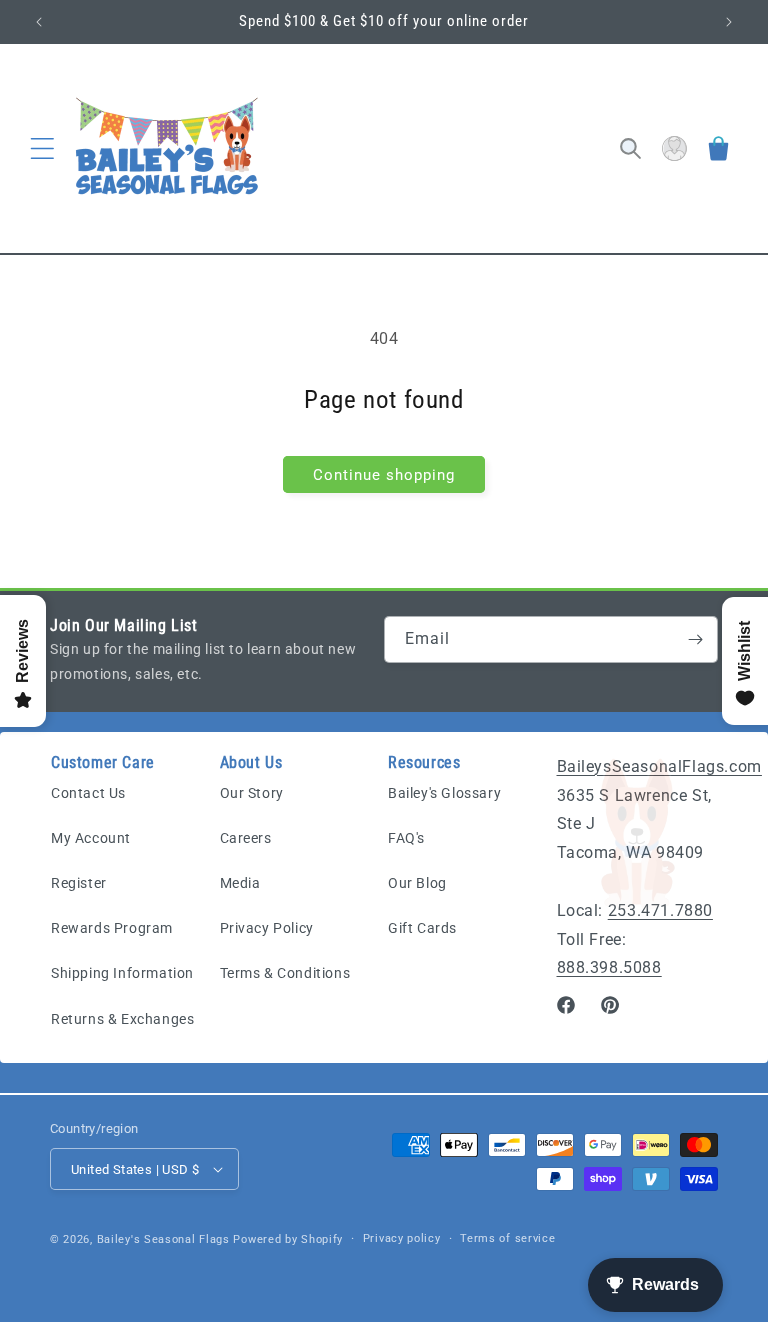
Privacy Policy (267, 928)
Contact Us (88, 793)
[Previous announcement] (39, 22)
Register (79, 883)
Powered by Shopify (288, 1239)
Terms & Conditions (285, 973)
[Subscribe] (695, 639)
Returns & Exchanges (122, 1019)
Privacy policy (402, 1238)
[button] (42, 149)
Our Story (252, 793)
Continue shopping (384, 475)
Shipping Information (122, 973)
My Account (91, 838)
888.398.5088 (609, 967)
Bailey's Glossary (444, 793)
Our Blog (417, 883)
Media (240, 883)
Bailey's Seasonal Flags (163, 1239)
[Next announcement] (729, 22)
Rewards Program (112, 928)
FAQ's (406, 838)
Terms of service (507, 1238)
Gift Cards (422, 928)
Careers (246, 838)
